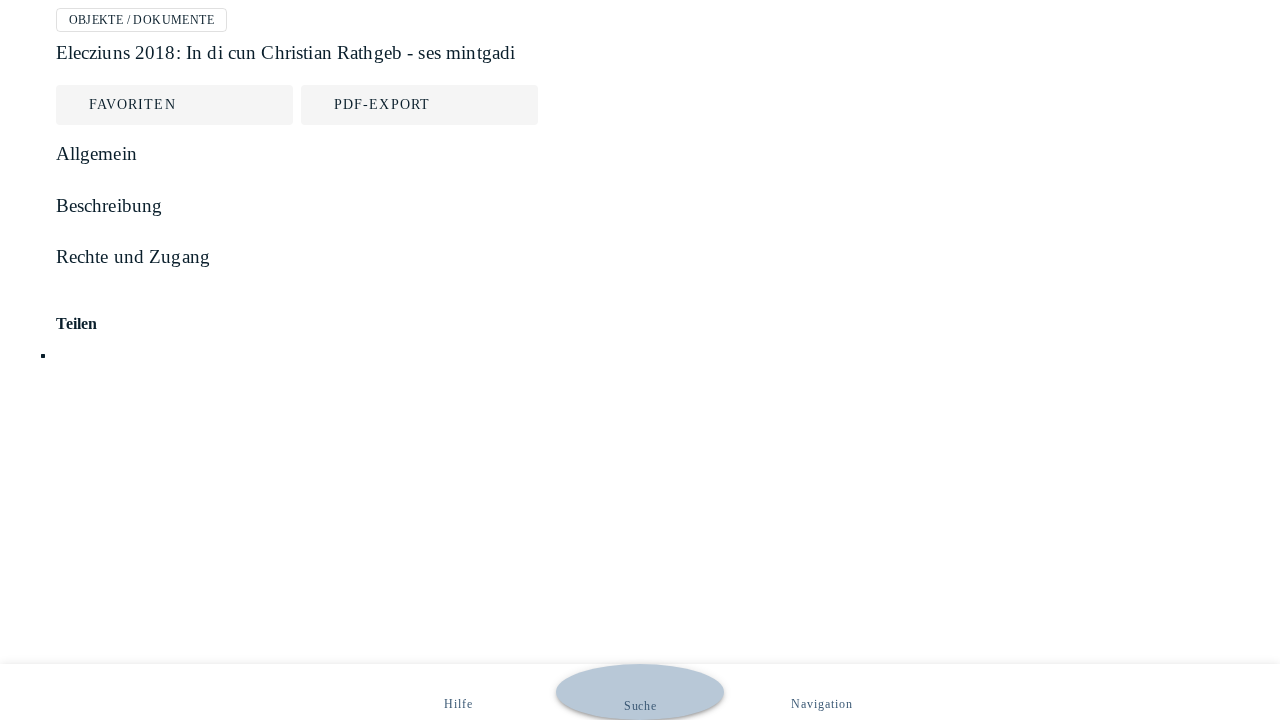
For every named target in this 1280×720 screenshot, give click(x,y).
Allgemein (96, 153)
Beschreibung (109, 205)
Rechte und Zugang (133, 256)
